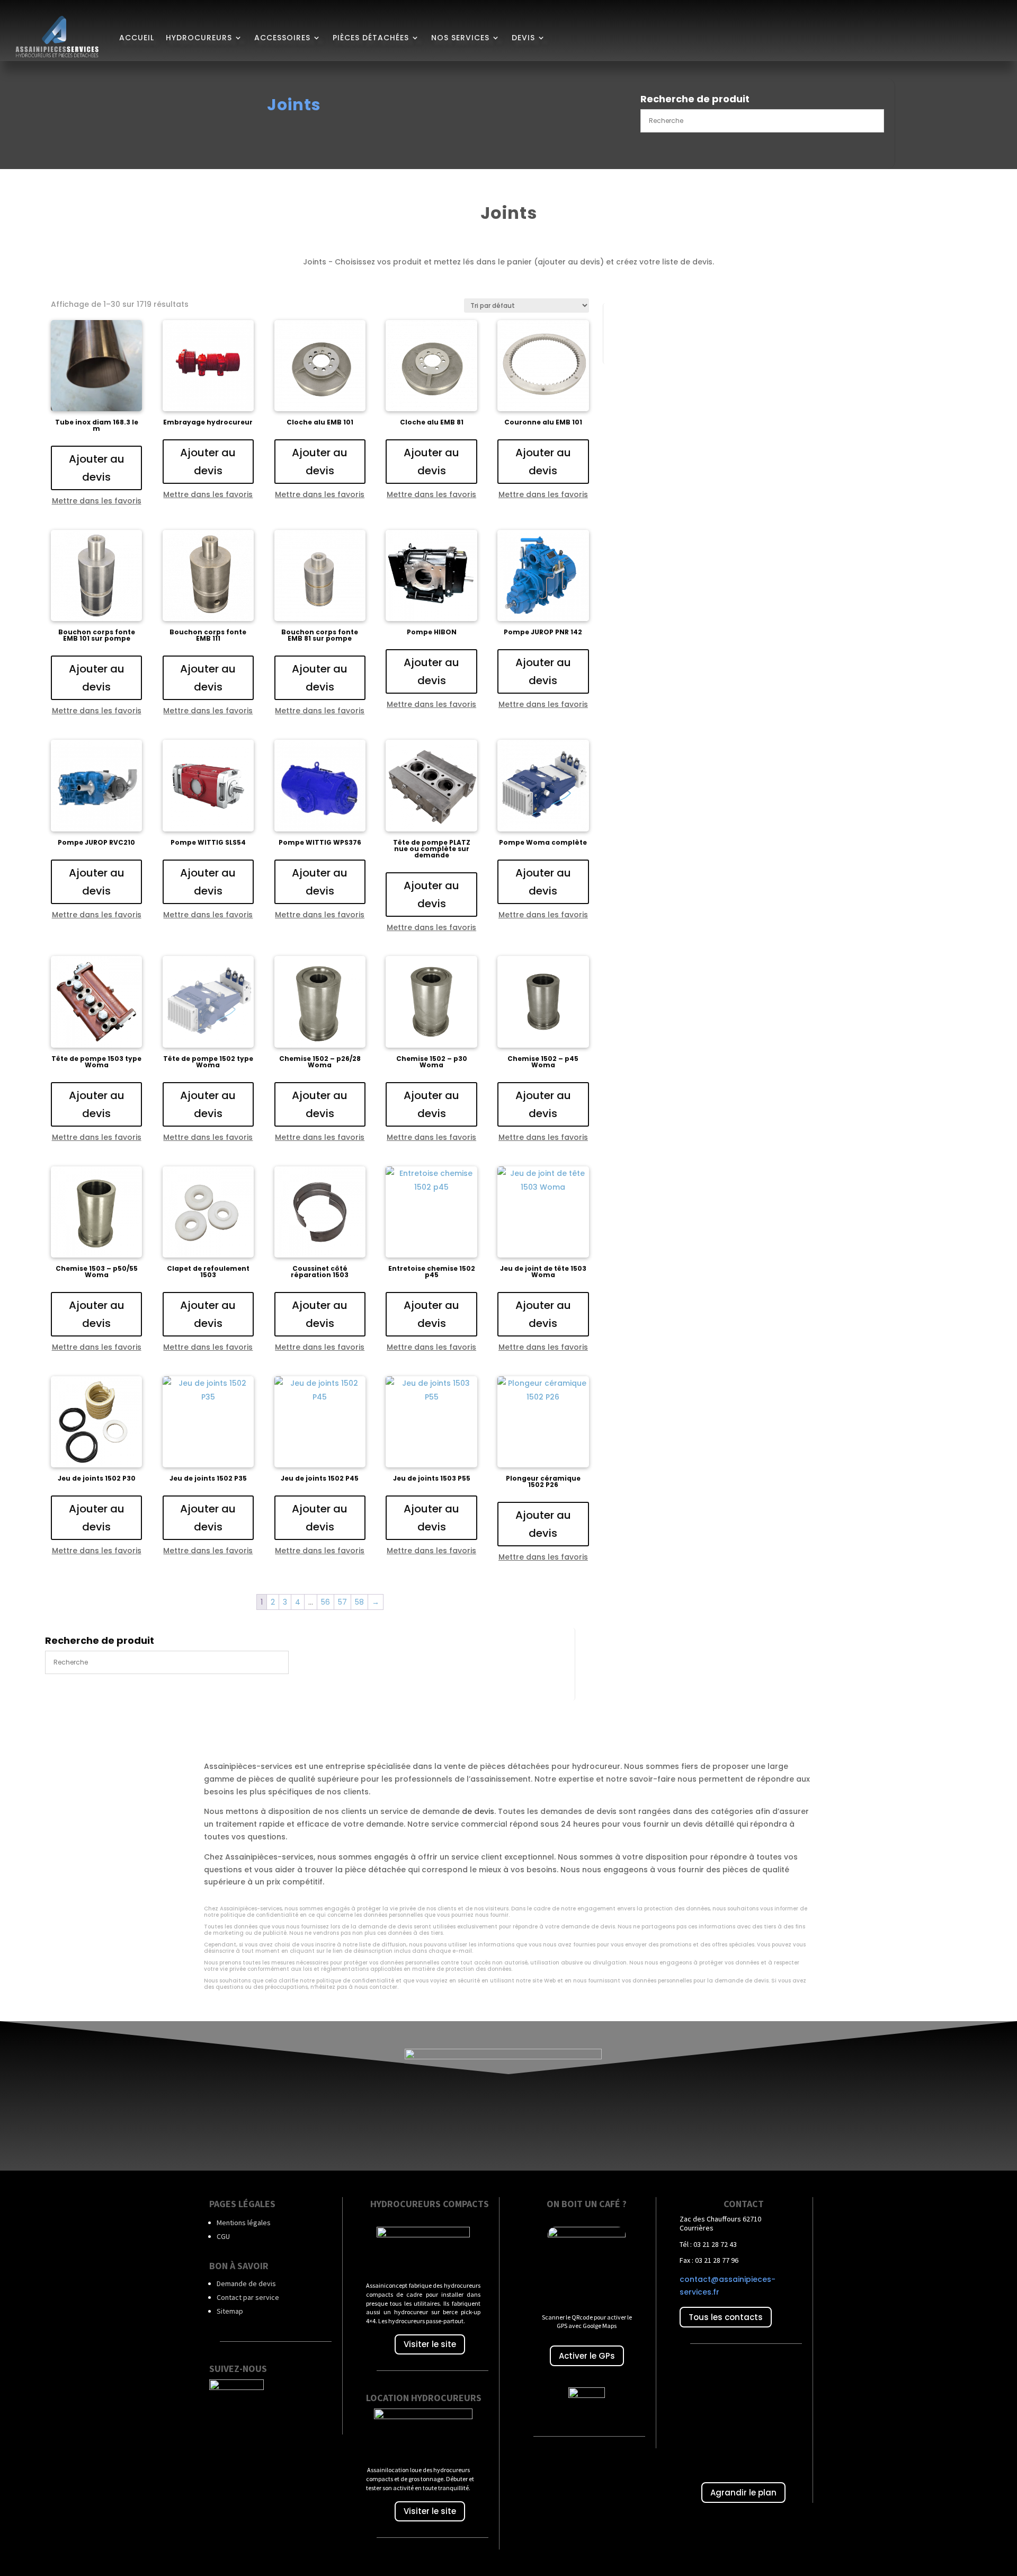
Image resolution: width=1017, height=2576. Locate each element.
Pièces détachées (371, 38)
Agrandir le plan (743, 2493)
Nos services (460, 38)
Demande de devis (246, 2283)
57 (342, 1602)
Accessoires (282, 38)
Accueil (137, 38)
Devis (523, 38)
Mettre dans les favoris (97, 501)
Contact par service (248, 2297)
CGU (223, 2236)
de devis (478, 1811)
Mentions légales (244, 2223)
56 (325, 1602)
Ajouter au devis (97, 468)
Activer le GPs (587, 2356)
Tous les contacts (726, 2317)
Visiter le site (430, 2344)
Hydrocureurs (199, 38)
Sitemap (230, 2311)
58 (359, 1602)
